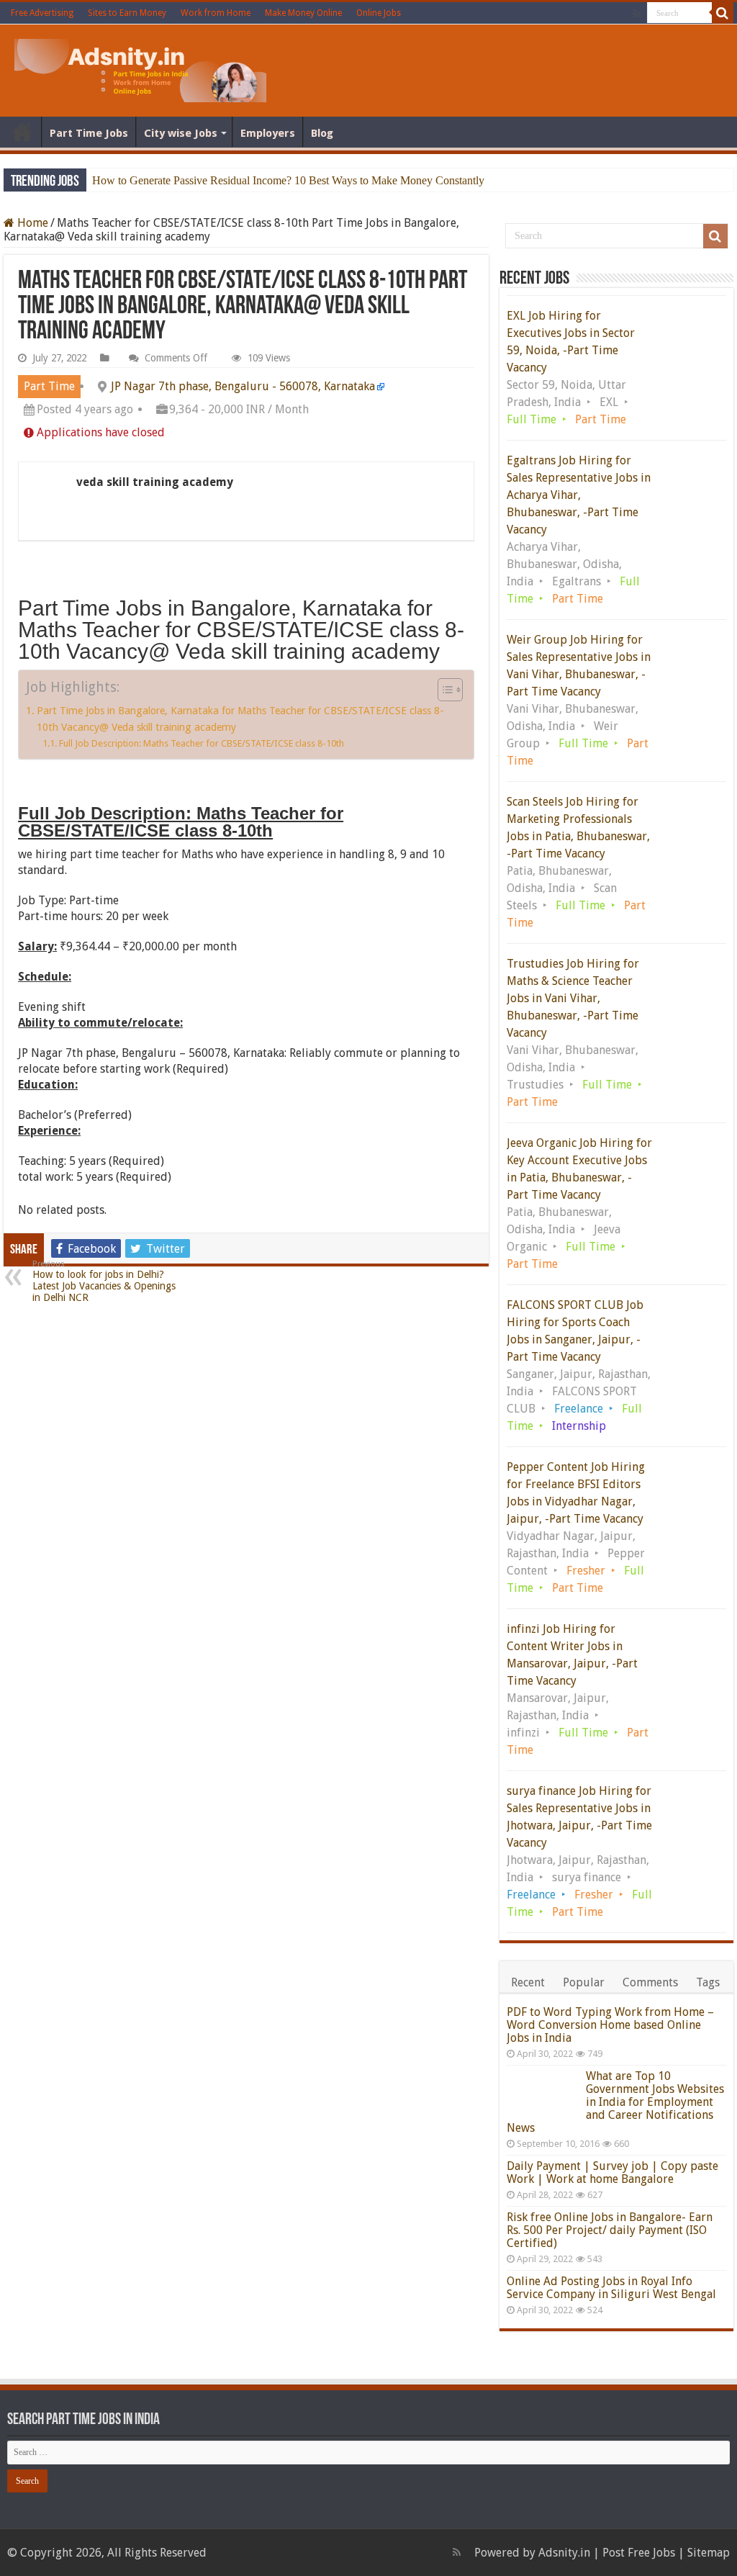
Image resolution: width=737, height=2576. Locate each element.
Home (22, 132)
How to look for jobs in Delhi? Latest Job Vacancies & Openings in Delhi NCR (104, 1281)
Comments (650, 1982)
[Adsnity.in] (140, 68)
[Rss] (637, 14)
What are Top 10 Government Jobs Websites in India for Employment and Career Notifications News (615, 2102)
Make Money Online (303, 13)
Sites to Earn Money (127, 13)
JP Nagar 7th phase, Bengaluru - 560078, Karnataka (243, 386)
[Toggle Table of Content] (443, 690)
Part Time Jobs (89, 133)
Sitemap (709, 2553)
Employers (268, 133)
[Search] (723, 13)
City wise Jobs (181, 133)
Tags (708, 1982)
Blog (322, 133)
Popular (584, 1982)
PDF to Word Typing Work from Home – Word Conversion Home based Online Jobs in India (610, 2025)
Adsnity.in (564, 2553)
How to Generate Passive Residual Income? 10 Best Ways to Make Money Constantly (288, 180)
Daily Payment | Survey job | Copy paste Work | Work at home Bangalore (612, 2172)
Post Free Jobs (639, 2553)
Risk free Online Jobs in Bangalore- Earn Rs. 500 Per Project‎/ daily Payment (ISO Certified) (610, 2230)
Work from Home (216, 13)
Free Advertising (42, 13)
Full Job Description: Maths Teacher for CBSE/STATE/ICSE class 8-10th (202, 743)
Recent (528, 1982)
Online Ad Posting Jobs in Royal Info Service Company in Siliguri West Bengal (611, 2288)
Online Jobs (379, 13)
